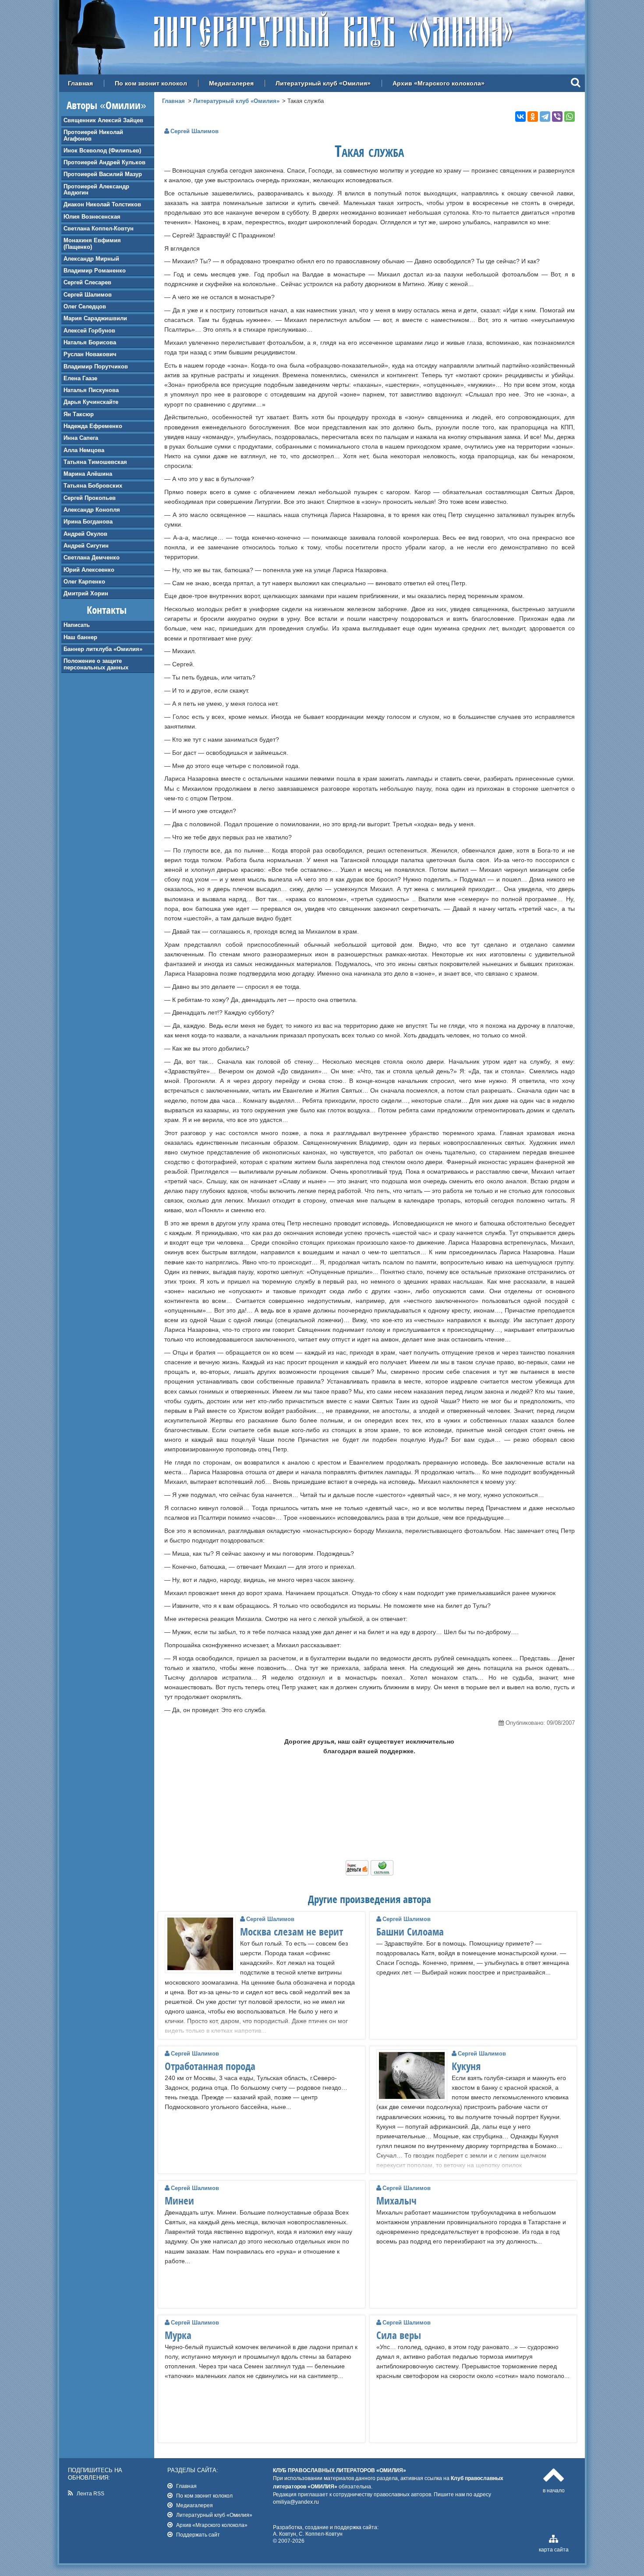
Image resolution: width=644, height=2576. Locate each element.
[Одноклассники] (533, 117)
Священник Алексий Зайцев (103, 120)
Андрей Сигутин (86, 546)
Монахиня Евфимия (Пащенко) (92, 243)
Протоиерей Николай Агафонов (93, 135)
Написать (77, 625)
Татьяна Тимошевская (95, 462)
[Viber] (557, 117)
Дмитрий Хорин (86, 593)
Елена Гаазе (80, 378)
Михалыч (396, 2201)
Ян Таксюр (79, 414)
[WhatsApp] (570, 117)
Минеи (179, 2201)
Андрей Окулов (85, 534)
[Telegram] (545, 117)
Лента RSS (90, 2493)
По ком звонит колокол (151, 83)
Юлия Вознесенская (92, 217)
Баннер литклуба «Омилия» (103, 649)
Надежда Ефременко (93, 426)
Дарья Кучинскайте (91, 402)
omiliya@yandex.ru (296, 2502)
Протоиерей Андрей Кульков (104, 162)
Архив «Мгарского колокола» (439, 83)
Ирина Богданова (88, 522)
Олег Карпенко (84, 582)
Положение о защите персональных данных (96, 664)
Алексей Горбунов (89, 331)
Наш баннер (80, 637)
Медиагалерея (231, 83)
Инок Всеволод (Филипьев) (102, 150)
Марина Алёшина (88, 474)
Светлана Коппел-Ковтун (99, 228)
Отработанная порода (210, 2066)
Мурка (178, 2335)
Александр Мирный (91, 259)
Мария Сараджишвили (95, 318)
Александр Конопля (92, 510)
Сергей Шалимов (88, 295)
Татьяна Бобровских (93, 486)
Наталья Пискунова (91, 390)
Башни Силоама (410, 1932)
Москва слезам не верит (292, 1932)
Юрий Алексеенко (89, 570)
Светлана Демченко (92, 557)
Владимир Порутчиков (96, 366)
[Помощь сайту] (370, 1873)
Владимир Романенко (95, 271)
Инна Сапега (81, 438)
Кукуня (466, 2066)
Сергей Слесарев (87, 282)
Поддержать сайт (198, 2535)
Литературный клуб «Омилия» (323, 83)
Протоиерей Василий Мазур (103, 174)
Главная (80, 83)
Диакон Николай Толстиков (102, 204)
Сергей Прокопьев (90, 498)
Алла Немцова (84, 450)
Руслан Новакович (90, 354)
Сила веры (399, 2335)
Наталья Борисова (90, 342)
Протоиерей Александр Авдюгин (96, 189)
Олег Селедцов (85, 306)
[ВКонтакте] (520, 117)
